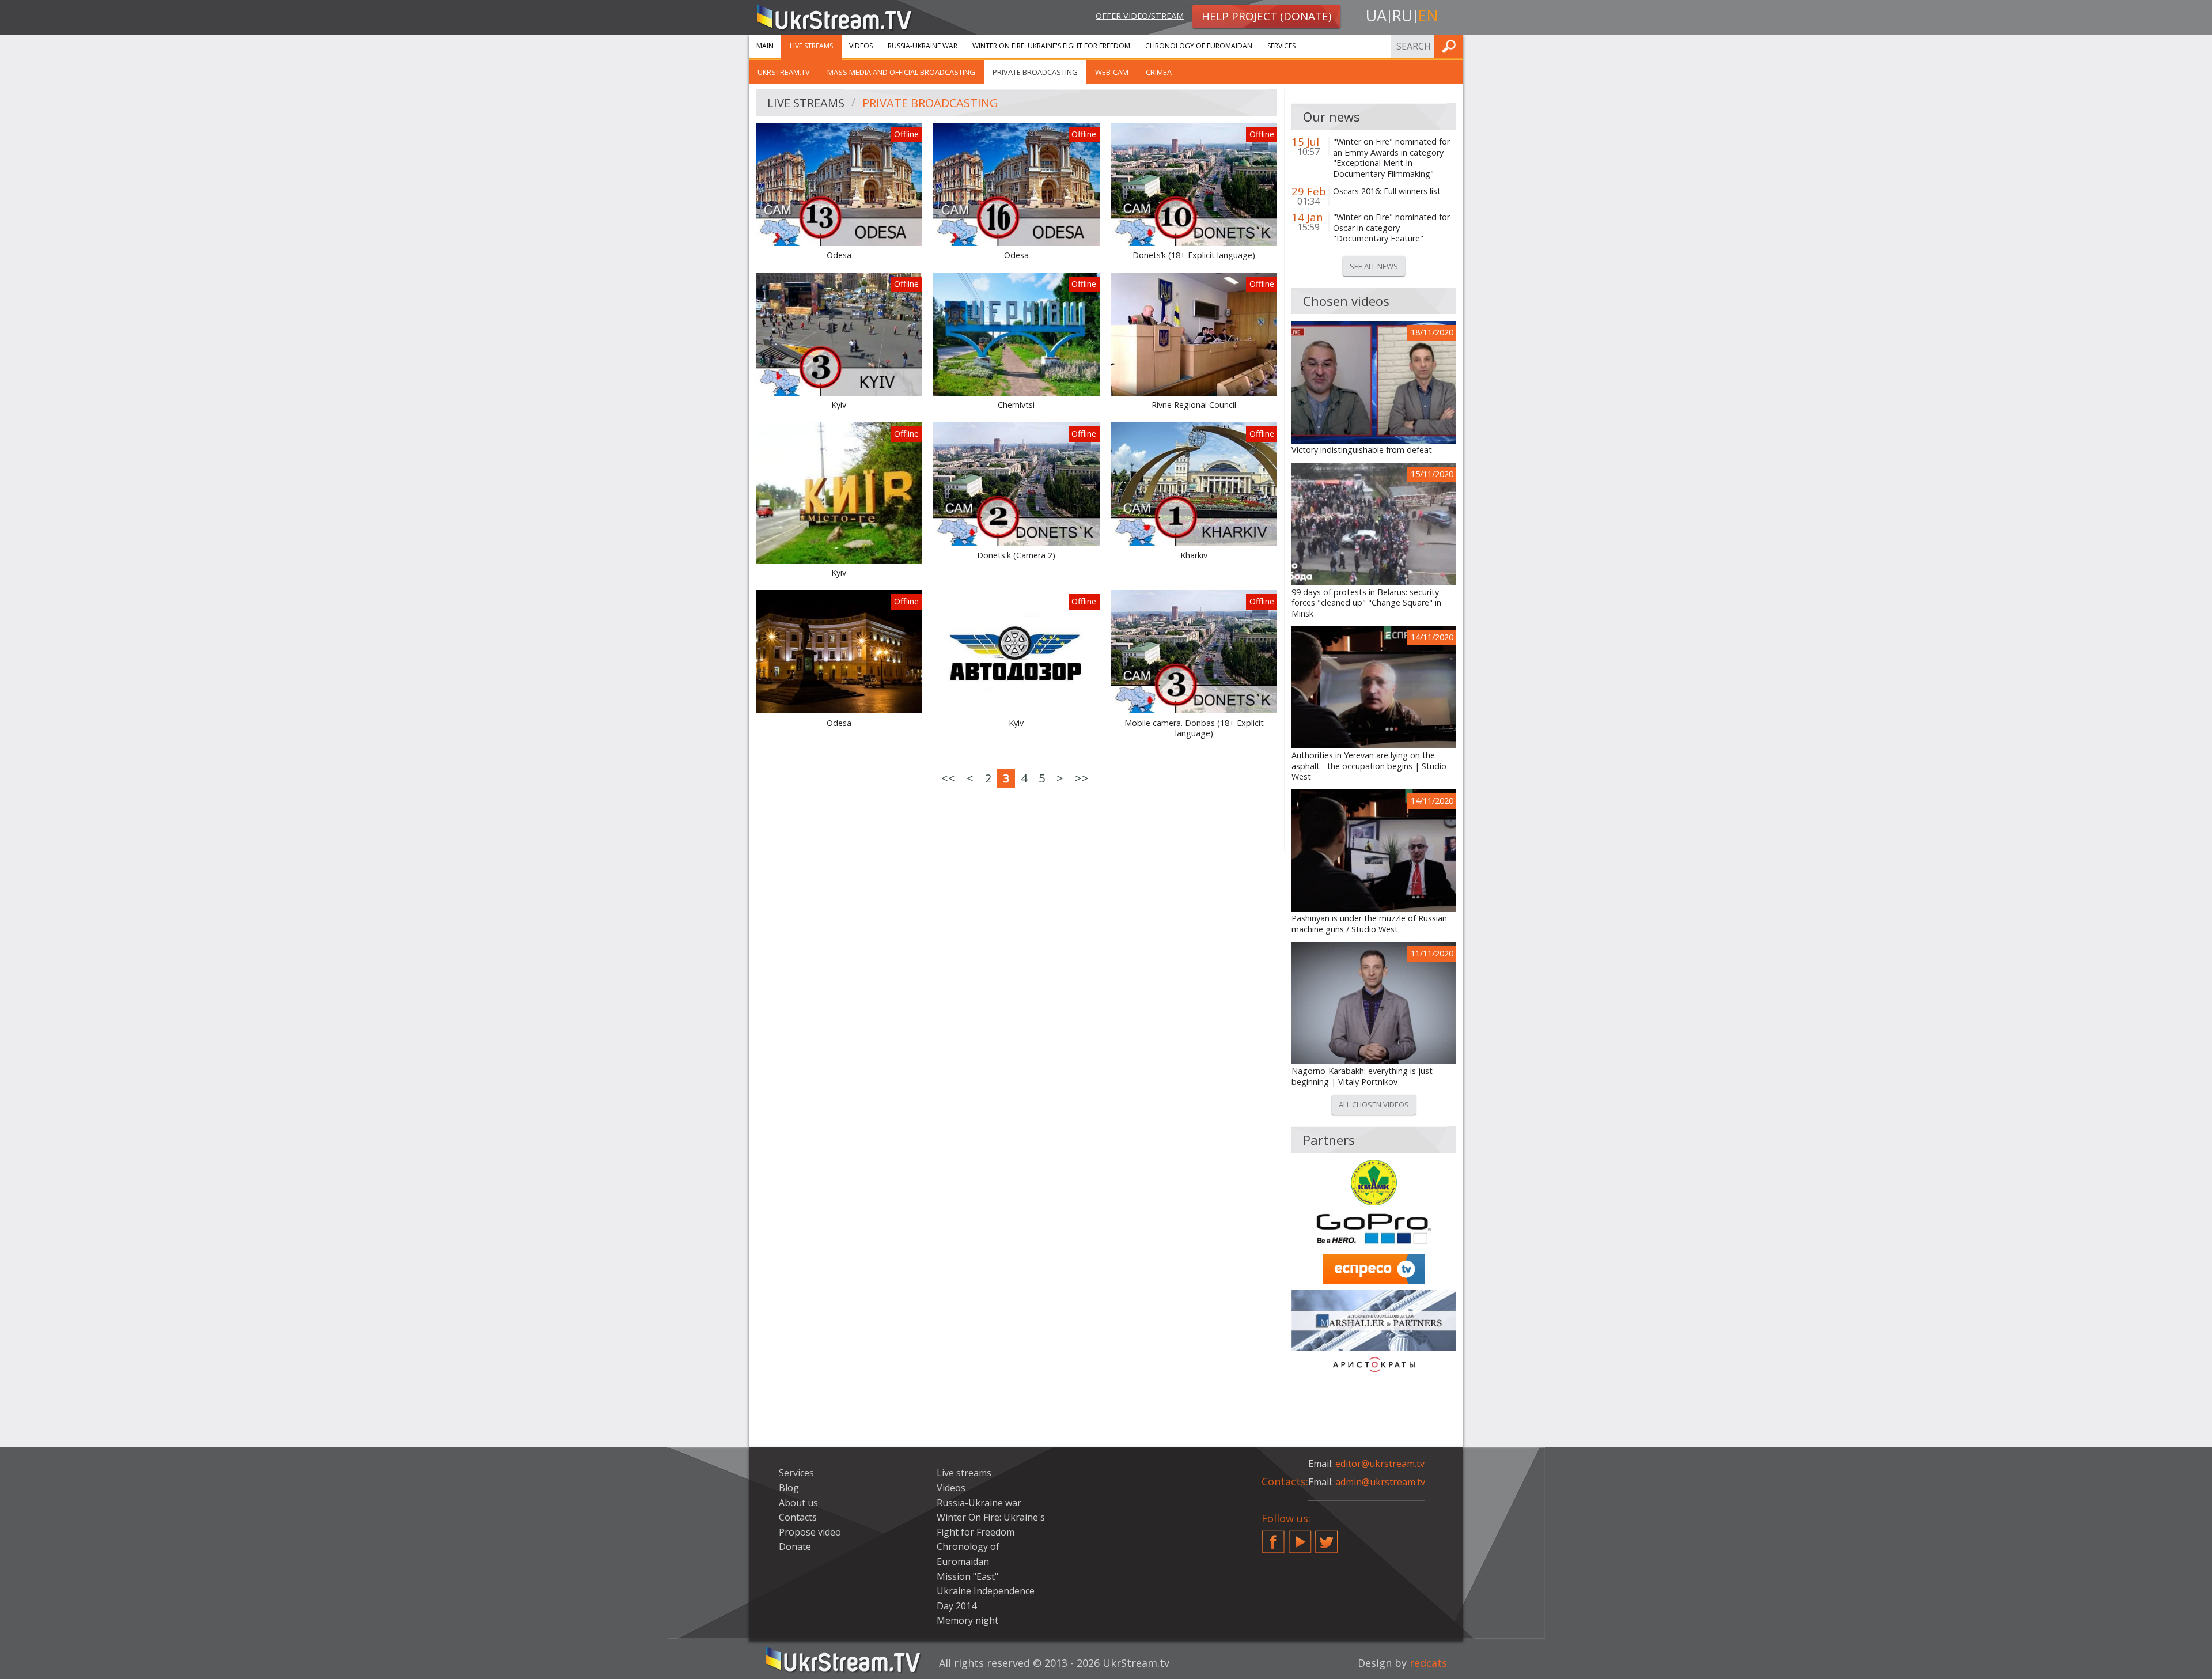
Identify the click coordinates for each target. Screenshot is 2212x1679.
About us (798, 1503)
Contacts (798, 1517)
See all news (1374, 266)
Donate (795, 1546)
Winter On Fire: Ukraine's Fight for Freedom (1051, 46)
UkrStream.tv (784, 72)
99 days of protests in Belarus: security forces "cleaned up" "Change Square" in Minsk (1366, 603)
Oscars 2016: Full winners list (1387, 191)
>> (1082, 778)
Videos (861, 46)
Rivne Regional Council (1194, 405)
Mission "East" (967, 1576)
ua (1376, 15)
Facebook (1273, 1537)
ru (1402, 15)
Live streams (811, 46)
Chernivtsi (1016, 405)
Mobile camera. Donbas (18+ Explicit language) (1194, 729)
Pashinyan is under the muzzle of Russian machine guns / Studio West (1369, 924)
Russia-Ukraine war (923, 46)
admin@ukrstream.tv (1380, 1482)
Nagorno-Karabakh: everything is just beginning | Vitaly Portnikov (1362, 1077)
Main (765, 46)
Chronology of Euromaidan (1199, 46)
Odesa (839, 255)
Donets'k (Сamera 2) (1016, 555)
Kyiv (839, 405)
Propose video (810, 1532)
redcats (1428, 1663)
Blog (789, 1488)
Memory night (967, 1620)
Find (1451, 46)
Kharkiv (1194, 555)
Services (1281, 46)
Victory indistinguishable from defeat (1362, 450)
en (1428, 15)
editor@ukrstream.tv (1380, 1464)
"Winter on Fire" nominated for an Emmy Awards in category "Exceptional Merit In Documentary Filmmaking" (1391, 158)
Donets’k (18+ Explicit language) (1194, 255)
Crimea (1159, 72)
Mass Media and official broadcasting (901, 72)
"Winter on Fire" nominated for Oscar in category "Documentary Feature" (1391, 228)
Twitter (1327, 1537)
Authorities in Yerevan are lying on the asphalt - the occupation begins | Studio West (1369, 766)
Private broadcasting (1035, 72)
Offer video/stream (1140, 15)
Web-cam (1112, 72)
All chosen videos (1374, 1105)
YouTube (1300, 1537)
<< (948, 778)
